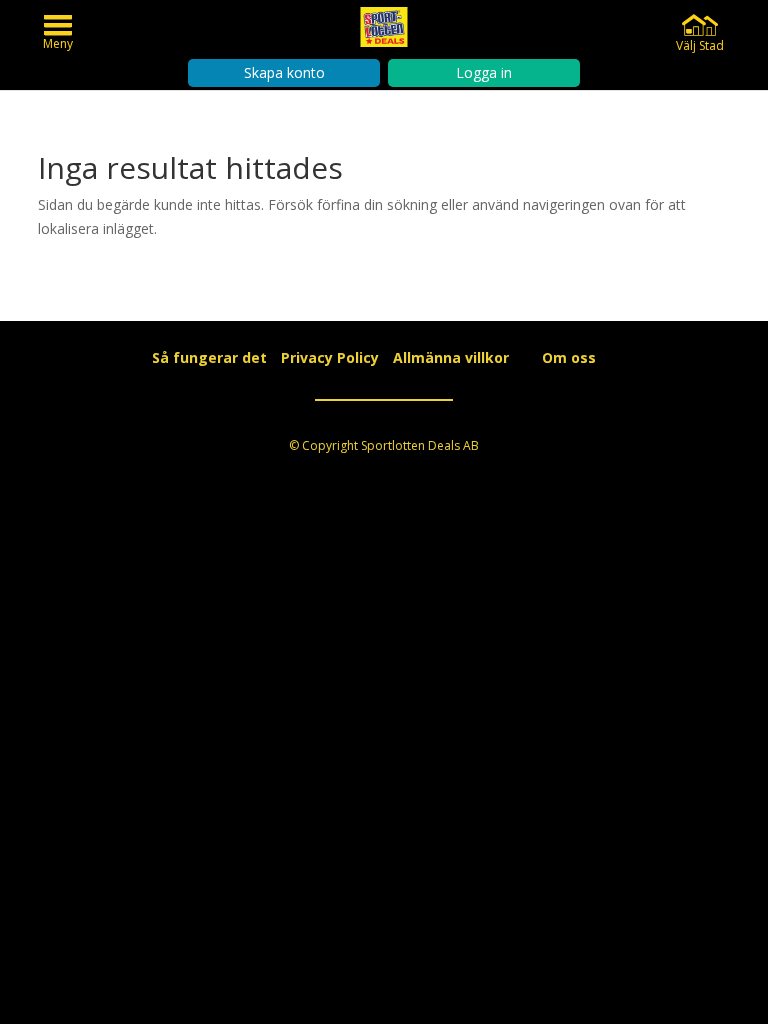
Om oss (569, 357)
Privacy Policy (330, 357)
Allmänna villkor (451, 357)
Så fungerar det (209, 357)
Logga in (484, 72)
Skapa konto (284, 72)
